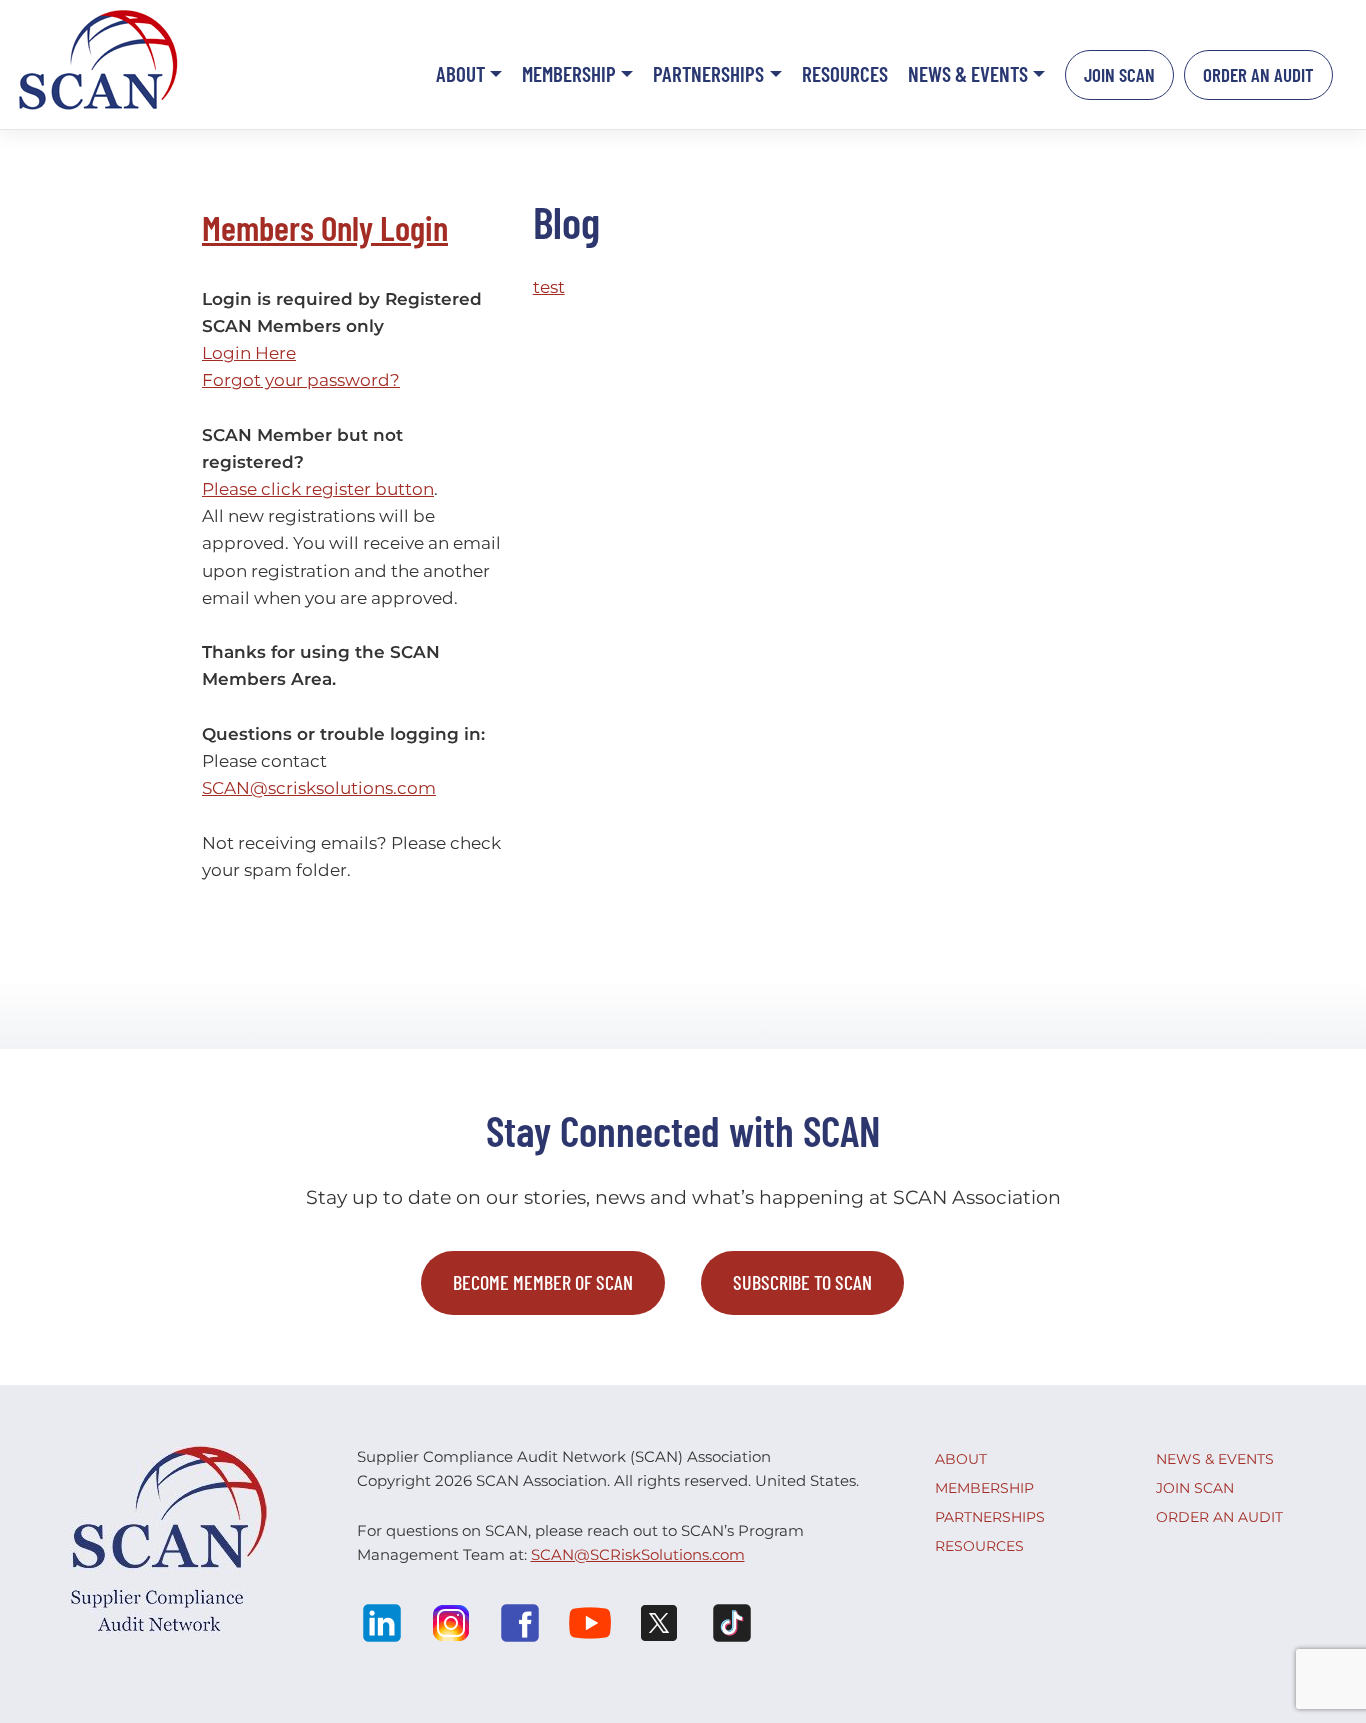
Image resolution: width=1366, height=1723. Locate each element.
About (460, 73)
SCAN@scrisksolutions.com (319, 788)
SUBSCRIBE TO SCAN (802, 1282)
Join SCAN (1119, 74)
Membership (569, 73)
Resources (845, 73)
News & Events (968, 73)
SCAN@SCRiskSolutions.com (638, 1554)
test (549, 287)
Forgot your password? (301, 380)
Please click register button (318, 489)
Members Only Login (325, 227)
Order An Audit (1258, 74)
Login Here (249, 353)
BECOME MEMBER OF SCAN (543, 1282)
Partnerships (708, 73)
